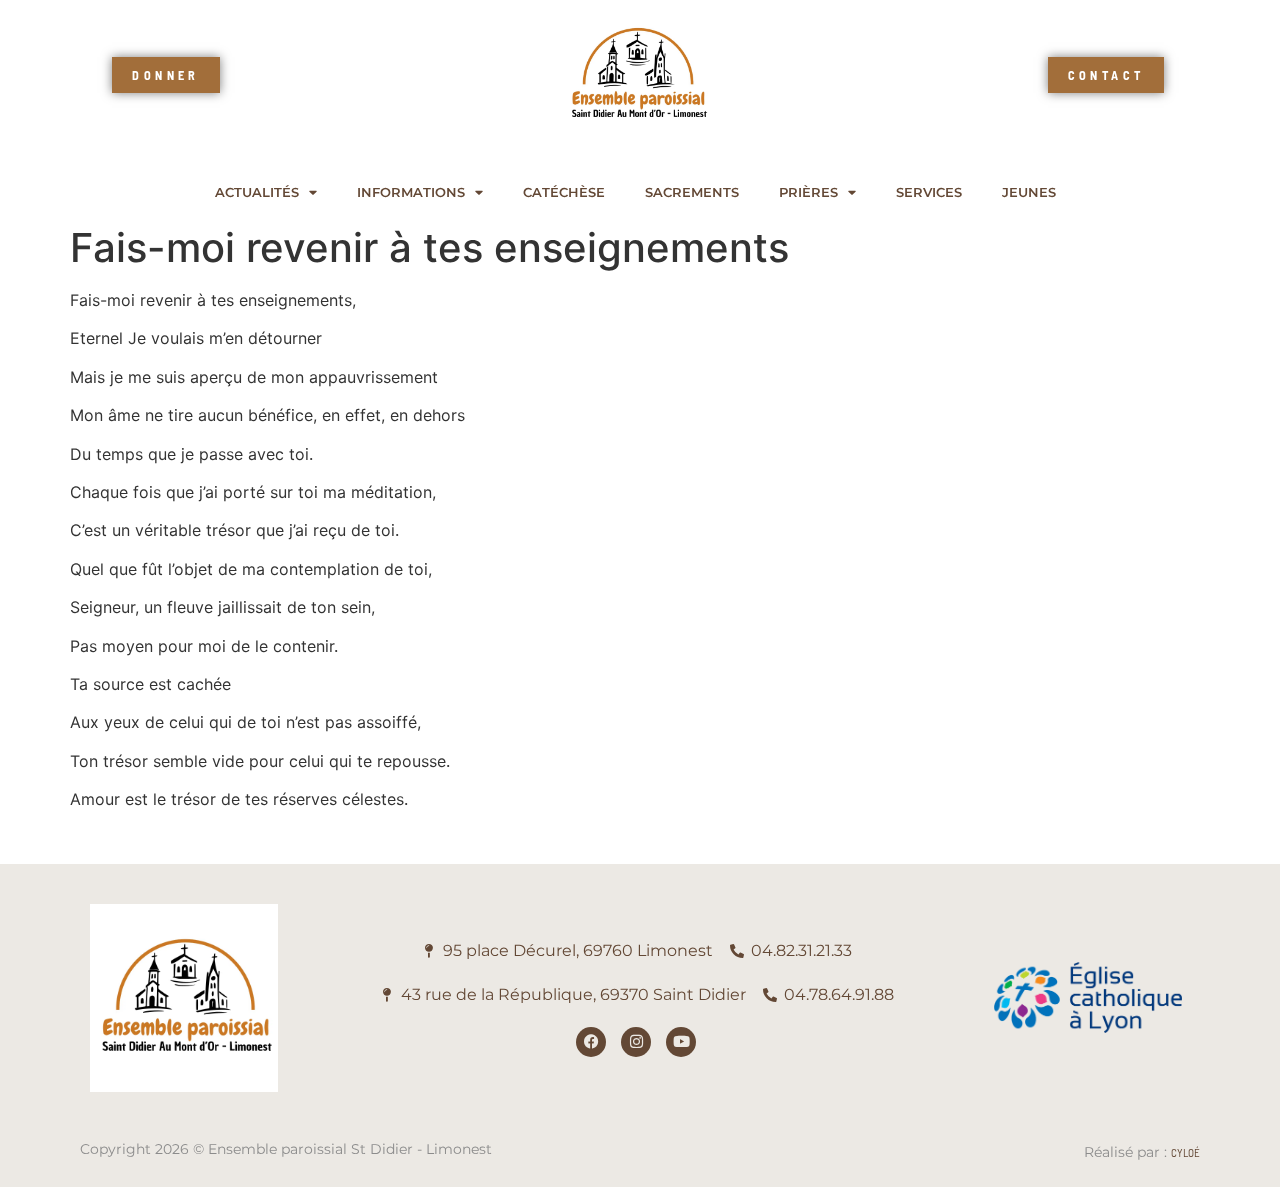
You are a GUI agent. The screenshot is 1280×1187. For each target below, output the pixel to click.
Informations (411, 192)
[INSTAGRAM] (636, 1042)
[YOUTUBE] (681, 1042)
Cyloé (1185, 1152)
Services (929, 192)
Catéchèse (564, 192)
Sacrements (692, 192)
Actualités (257, 192)
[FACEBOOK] (591, 1042)
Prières (808, 192)
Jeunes (1029, 192)
